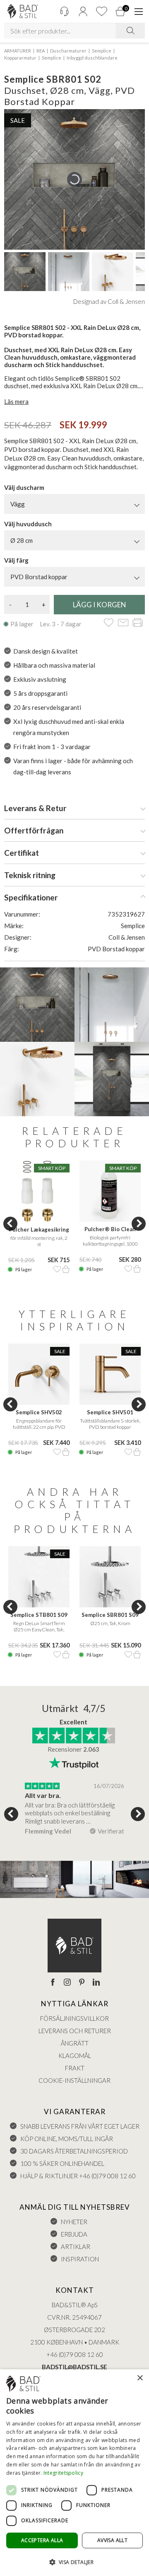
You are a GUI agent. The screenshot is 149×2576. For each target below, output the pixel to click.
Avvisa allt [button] (112, 2540)
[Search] (130, 31)
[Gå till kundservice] (64, 11)
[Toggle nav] (139, 12)
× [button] (140, 2378)
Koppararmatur (20, 58)
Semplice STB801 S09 (39, 1615)
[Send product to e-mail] (123, 623)
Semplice (102, 51)
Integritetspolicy (63, 2473)
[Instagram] (67, 1983)
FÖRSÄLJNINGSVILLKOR (74, 2018)
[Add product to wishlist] (57, 1269)
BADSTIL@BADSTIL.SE (74, 2367)
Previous (10, 1224)
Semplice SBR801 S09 (110, 1615)
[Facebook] (53, 1983)
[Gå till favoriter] (101, 11)
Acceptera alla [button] (42, 2540)
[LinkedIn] (96, 1983)
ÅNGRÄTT (75, 2043)
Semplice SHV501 (110, 1412)
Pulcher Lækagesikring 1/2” (39, 1230)
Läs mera (16, 401)
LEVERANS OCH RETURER (75, 2031)
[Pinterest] (82, 1983)
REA (41, 51)
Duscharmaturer (68, 51)
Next (139, 1224)
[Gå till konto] (83, 11)
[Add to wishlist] (109, 623)
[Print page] (138, 623)
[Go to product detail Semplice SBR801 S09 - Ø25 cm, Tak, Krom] (110, 1577)
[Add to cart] (66, 1269)
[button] (74, 2562)
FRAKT (75, 2068)
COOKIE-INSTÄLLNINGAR (74, 2080)
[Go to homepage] (23, 11)
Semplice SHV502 (39, 1412)
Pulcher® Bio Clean (110, 1229)
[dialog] (74, 2473)
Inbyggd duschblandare (92, 58)
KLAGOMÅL (75, 2056)
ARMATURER (18, 51)
